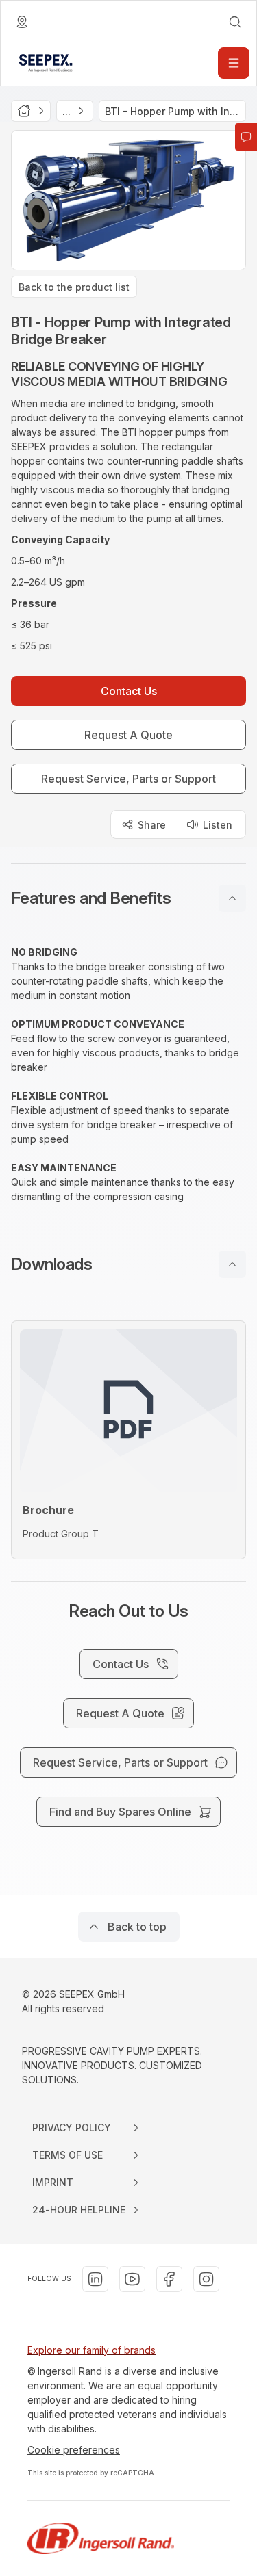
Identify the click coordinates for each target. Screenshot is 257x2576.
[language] (22, 22)
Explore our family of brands (91, 2350)
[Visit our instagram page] (206, 2279)
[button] (128, 898)
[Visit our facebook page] (169, 2279)
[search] (235, 22)
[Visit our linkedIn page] (95, 2279)
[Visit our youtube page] (132, 2279)
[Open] (234, 63)
